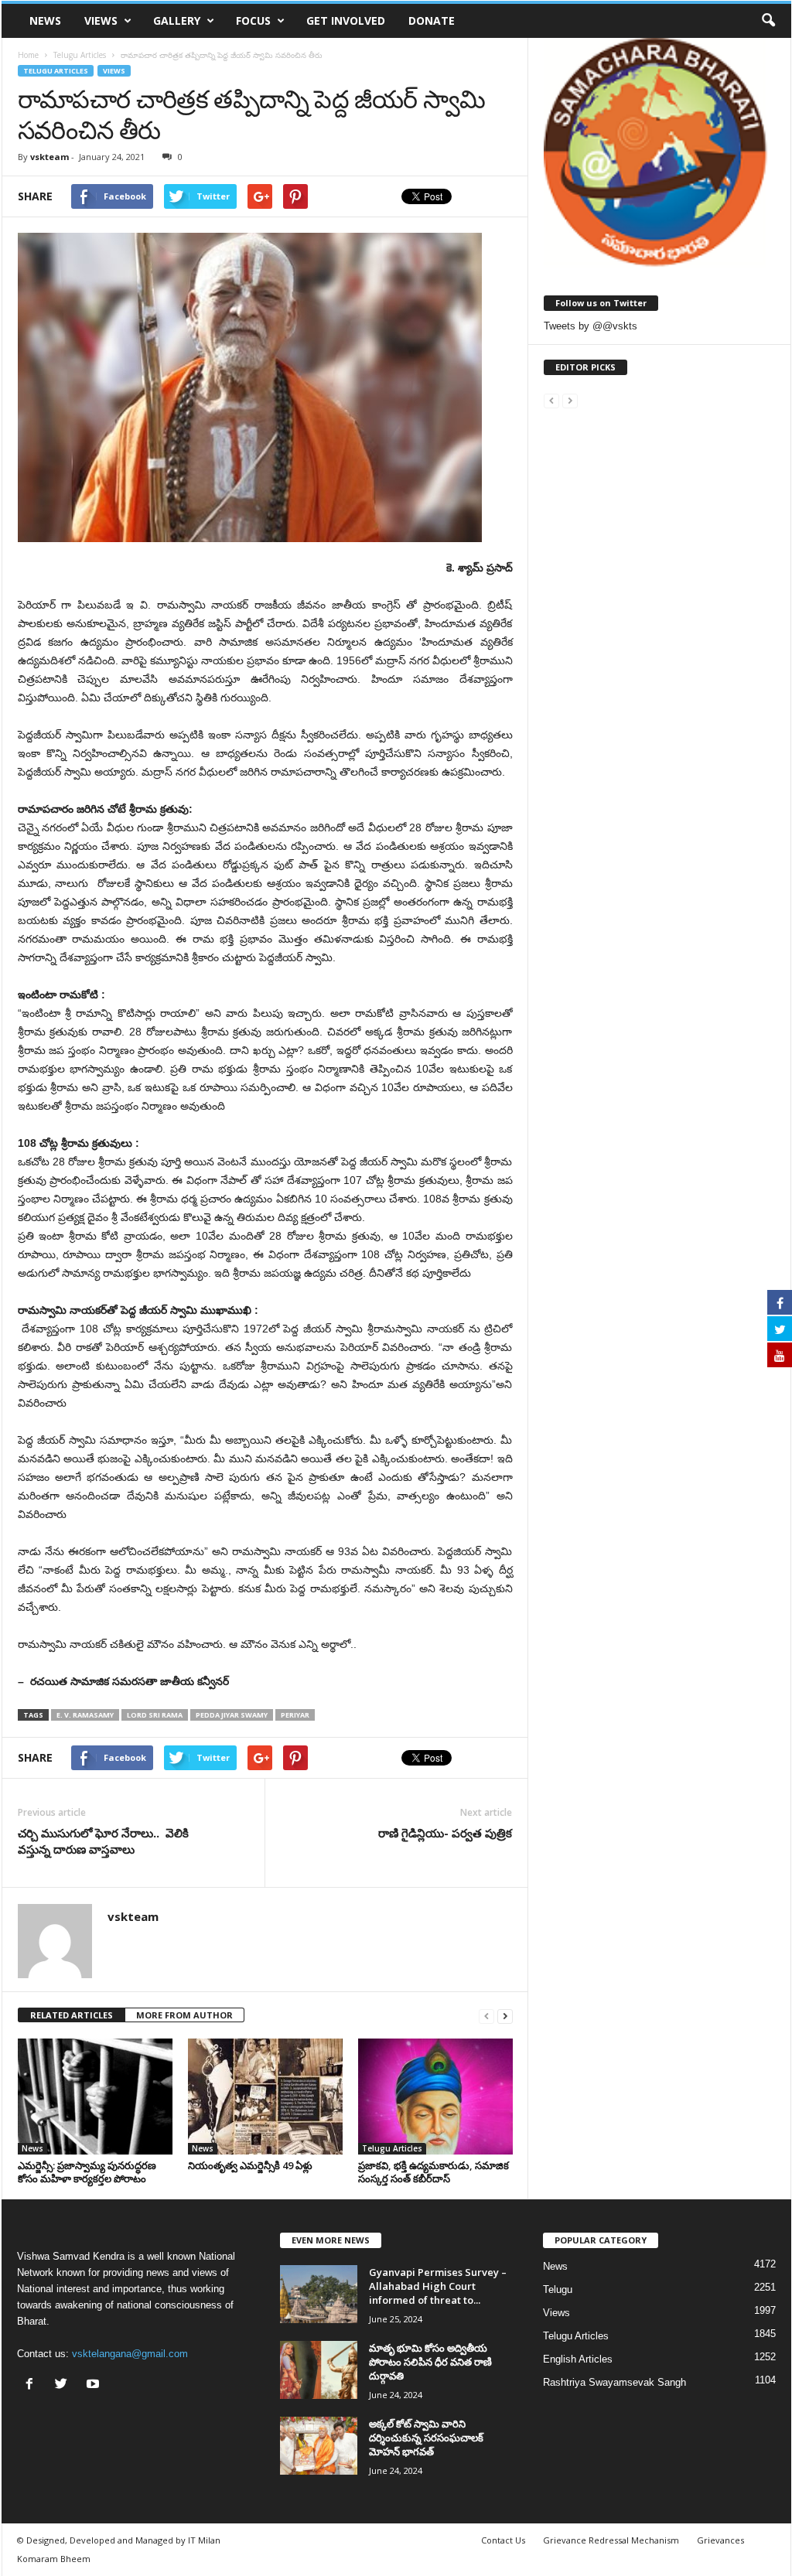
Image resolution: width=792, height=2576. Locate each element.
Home (28, 55)
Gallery (177, 20)
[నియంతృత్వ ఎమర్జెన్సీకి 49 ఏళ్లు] (265, 2097)
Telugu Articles (56, 71)
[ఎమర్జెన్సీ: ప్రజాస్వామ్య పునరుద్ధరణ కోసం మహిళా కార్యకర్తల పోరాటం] (95, 2097)
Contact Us (503, 2540)
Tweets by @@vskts (591, 326)
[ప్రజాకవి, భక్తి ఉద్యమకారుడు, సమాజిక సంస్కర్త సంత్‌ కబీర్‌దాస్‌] (435, 2097)
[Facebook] (33, 2385)
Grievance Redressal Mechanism (611, 2540)
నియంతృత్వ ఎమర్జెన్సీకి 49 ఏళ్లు (250, 2165)
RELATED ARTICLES (72, 2015)
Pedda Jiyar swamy (232, 1715)
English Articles (578, 2359)
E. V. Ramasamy (85, 1715)
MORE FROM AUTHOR (184, 2015)
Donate (432, 20)
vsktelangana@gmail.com (130, 2354)
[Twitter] (65, 2385)
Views (101, 20)
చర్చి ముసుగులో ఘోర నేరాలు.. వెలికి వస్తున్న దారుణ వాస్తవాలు (103, 1841)
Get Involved (346, 20)
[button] (768, 21)
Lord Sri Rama (155, 1715)
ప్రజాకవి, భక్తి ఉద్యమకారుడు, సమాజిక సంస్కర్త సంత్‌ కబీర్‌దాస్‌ (434, 2172)
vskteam (49, 157)
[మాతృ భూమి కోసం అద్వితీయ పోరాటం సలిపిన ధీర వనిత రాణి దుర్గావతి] (319, 2370)
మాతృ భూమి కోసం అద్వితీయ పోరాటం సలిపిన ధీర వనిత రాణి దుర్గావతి (430, 2362)
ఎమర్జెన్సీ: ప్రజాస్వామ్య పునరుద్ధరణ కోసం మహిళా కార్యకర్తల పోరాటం (87, 2172)
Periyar (295, 1715)
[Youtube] (95, 2385)
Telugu (558, 2289)
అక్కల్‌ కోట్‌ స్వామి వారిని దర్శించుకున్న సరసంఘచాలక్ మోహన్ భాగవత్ (426, 2438)
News (45, 20)
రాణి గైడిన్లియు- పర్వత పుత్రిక (445, 1833)
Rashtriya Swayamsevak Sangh (614, 2382)
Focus (253, 20)
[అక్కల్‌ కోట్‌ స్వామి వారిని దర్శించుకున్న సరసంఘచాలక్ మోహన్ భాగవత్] (319, 2446)
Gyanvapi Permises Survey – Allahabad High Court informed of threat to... (438, 2286)
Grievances (720, 2540)
